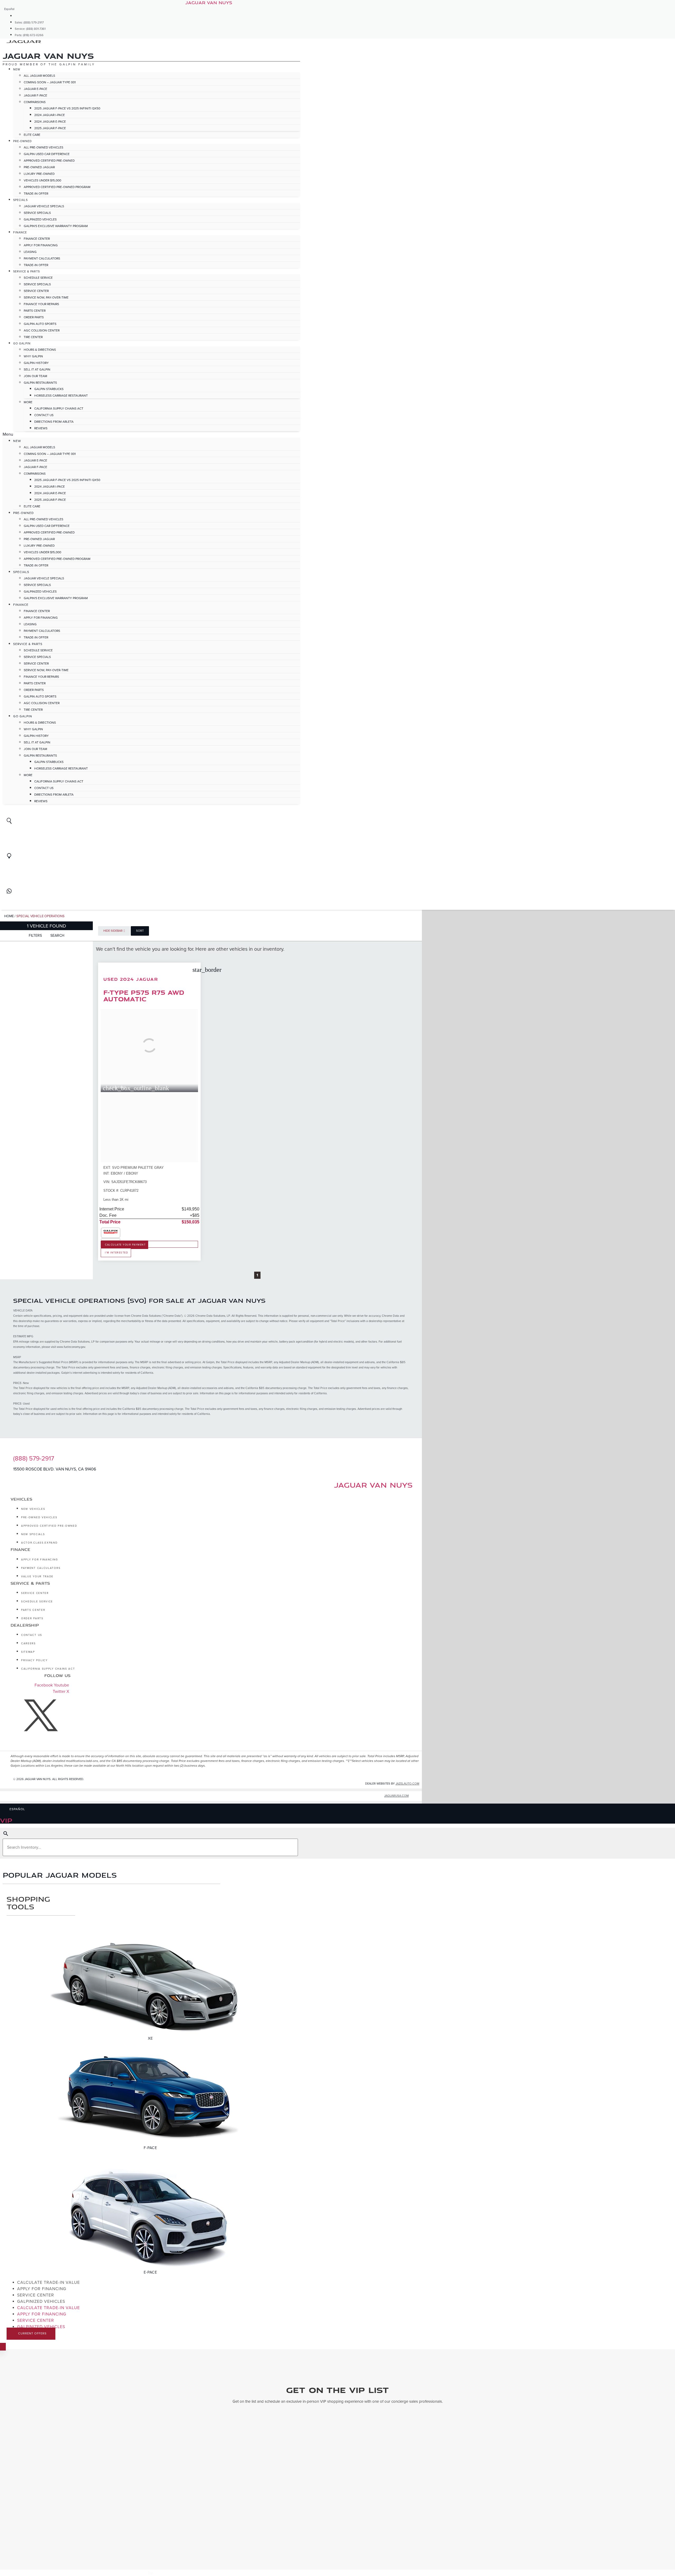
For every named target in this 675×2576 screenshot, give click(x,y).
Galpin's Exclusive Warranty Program (56, 226)
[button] (151, 434)
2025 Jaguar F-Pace (50, 128)
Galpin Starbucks (49, 389)
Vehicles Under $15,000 (42, 180)
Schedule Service (38, 278)
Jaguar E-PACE (35, 89)
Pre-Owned (23, 141)
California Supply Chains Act (59, 408)
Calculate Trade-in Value (49, 2282)
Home (9, 916)
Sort (140, 931)
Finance (20, 232)
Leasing (30, 252)
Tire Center (33, 337)
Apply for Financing (41, 245)
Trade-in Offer (36, 194)
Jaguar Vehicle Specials (44, 206)
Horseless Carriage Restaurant (61, 396)
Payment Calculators (42, 258)
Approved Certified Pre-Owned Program (57, 187)
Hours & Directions (40, 350)
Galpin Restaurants (40, 383)
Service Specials (37, 213)
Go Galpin (22, 343)
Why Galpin (33, 356)
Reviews (41, 428)
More (28, 402)
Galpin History (36, 363)
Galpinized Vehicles (40, 219)
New (17, 69)
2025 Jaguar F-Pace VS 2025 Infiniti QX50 (67, 108)
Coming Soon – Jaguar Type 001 (50, 82)
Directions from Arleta (54, 422)
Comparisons (35, 102)
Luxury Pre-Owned (39, 174)
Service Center (36, 291)
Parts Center (35, 311)
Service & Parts (26, 271)
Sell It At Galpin (37, 369)
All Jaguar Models (39, 76)
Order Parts (34, 317)
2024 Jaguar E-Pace (50, 122)
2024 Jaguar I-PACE (50, 115)
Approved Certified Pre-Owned (49, 161)
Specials (20, 200)
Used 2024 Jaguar (131, 979)
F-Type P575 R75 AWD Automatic (144, 996)
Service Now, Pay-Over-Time (46, 297)
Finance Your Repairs (41, 304)
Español (9, 9)
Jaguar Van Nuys (373, 1485)
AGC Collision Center (42, 330)
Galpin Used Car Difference (47, 154)
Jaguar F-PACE (35, 95)
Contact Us (44, 415)
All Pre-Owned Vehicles (44, 147)
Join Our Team (35, 376)
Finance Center (37, 239)
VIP (6, 1820)
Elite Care (32, 135)
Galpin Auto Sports (40, 324)
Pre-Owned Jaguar (39, 167)
